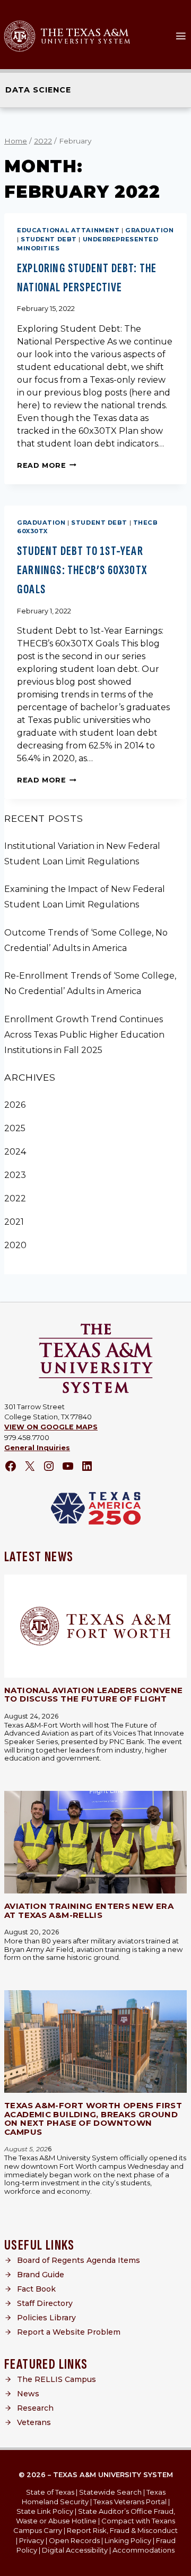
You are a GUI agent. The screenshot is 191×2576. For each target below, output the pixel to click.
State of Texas (50, 2492)
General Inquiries (37, 1448)
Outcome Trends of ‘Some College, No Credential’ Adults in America (86, 940)
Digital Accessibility (75, 2550)
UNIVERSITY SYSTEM (86, 41)
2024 (15, 1152)
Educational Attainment (68, 230)
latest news (39, 1557)
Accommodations (144, 2550)
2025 (15, 1128)
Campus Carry (38, 2530)
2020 (15, 1245)
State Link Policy (45, 2511)
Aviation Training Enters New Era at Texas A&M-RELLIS (89, 1910)
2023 (15, 1175)
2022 (15, 1198)
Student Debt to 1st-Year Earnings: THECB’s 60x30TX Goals (82, 570)
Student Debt (49, 239)
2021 (14, 1222)
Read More (47, 465)
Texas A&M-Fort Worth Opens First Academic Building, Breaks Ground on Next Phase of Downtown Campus (93, 2119)
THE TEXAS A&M (85, 33)
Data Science (38, 90)
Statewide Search (110, 2492)
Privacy (32, 2540)
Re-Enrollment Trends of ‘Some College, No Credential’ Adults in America (90, 983)
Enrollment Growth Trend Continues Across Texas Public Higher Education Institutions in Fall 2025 (84, 1035)
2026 (15, 1105)
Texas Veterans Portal (130, 2502)
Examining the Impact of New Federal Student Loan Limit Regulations (85, 897)
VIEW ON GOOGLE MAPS (51, 1427)
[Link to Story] (95, 1626)
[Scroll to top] (175, 2564)
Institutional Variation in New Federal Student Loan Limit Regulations (82, 854)
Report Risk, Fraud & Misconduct (122, 2530)
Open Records (74, 2540)
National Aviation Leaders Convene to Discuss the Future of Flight (93, 1695)
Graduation (150, 230)
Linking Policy (128, 2540)
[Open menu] (181, 36)
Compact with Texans (138, 2521)
